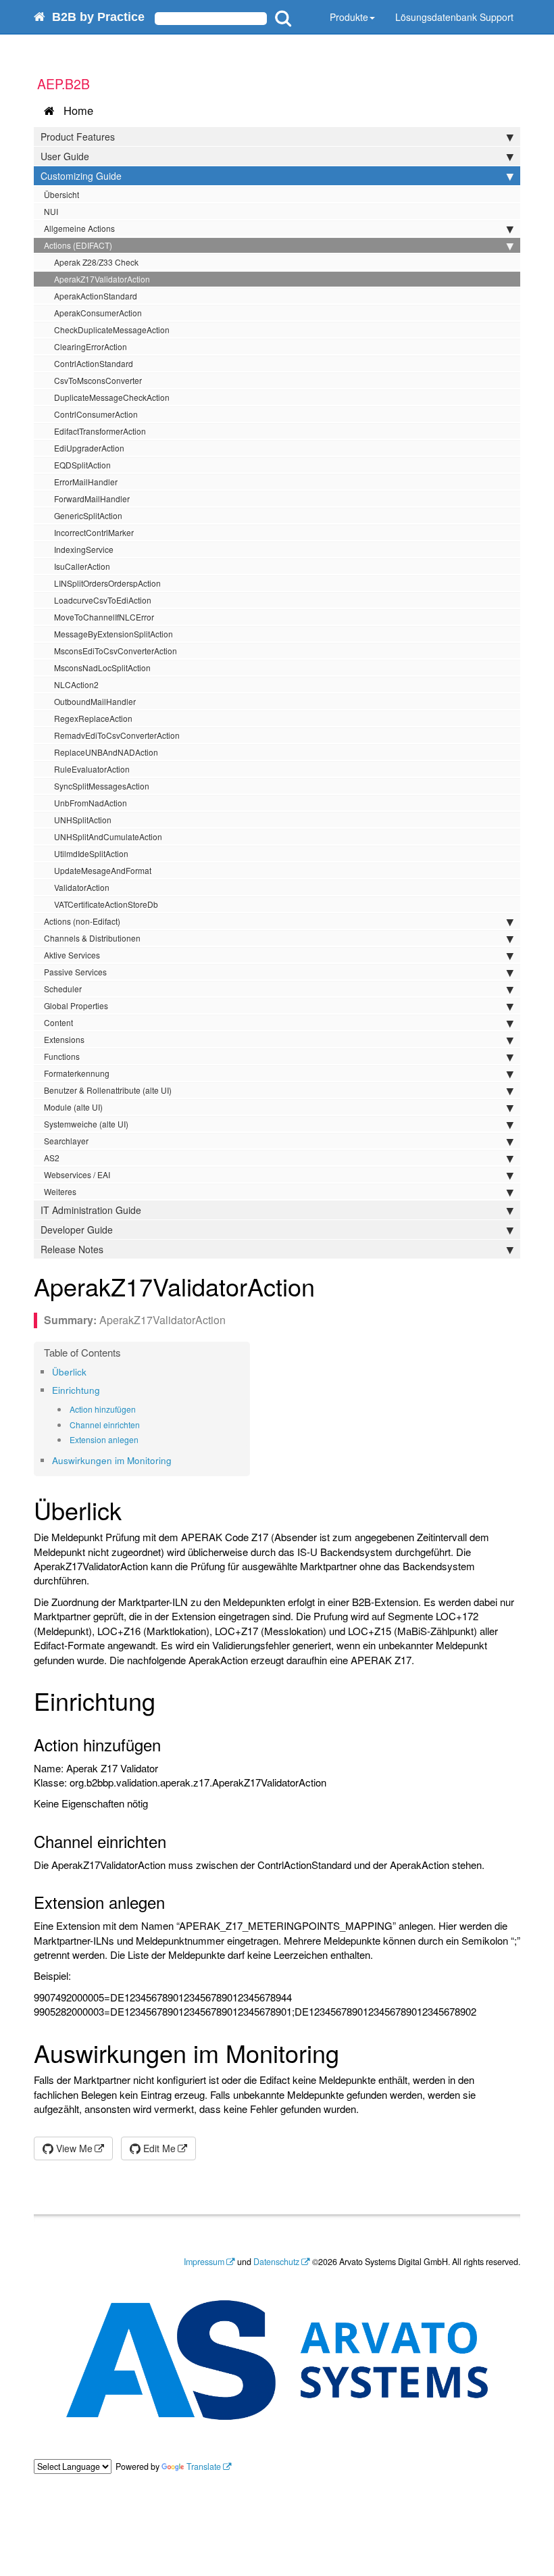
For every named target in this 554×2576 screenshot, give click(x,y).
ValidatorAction (82, 887)
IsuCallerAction (82, 566)
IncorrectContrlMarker (94, 532)
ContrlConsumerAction (96, 414)
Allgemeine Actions (79, 228)
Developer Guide (77, 1230)
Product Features (78, 137)
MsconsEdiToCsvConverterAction (116, 651)
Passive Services (75, 972)
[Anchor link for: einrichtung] (104, 1390)
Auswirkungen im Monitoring (112, 1460)
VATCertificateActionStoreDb (106, 904)
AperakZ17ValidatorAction (102, 279)
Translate (204, 2466)
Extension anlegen (104, 1439)
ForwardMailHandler (92, 499)
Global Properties (76, 1005)
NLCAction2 (76, 684)
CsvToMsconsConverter (98, 380)
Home (75, 110)
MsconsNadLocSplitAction (102, 667)
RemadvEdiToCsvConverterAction (117, 735)
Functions (62, 1056)
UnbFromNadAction (91, 803)
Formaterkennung (77, 1073)
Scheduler (63, 989)
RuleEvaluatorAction (92, 769)
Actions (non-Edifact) (82, 921)
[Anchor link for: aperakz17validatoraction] (327, 1286)
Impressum (204, 2262)
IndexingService (84, 549)
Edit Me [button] (158, 2148)
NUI (51, 211)
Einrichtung (76, 1390)
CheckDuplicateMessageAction (112, 330)
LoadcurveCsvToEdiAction (103, 600)
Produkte (349, 17)
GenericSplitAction (88, 515)
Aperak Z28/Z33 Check (96, 262)
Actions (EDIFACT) (78, 245)
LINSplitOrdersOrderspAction (107, 583)
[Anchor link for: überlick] (91, 1371)
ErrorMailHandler (86, 482)
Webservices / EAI (77, 1174)
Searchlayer (66, 1141)
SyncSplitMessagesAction (102, 786)
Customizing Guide (81, 176)
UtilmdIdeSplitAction (91, 853)
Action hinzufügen (103, 1409)
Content (58, 1022)
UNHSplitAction (83, 820)
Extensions (64, 1039)
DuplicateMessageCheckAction (112, 397)
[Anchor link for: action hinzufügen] (140, 1409)
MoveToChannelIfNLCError (104, 617)
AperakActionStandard (96, 296)
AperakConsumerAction (98, 313)
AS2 (52, 1158)
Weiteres (60, 1191)
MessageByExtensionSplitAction (114, 634)
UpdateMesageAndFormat (103, 870)
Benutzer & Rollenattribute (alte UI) (108, 1090)
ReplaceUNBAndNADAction (106, 752)
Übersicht (61, 194)
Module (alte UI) (73, 1107)
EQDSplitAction (82, 465)
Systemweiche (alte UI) (86, 1124)
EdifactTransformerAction (100, 431)
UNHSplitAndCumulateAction (108, 836)
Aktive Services (72, 955)
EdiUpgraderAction (89, 448)
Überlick (69, 1372)
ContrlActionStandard (94, 363)
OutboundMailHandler (95, 701)
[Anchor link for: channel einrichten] (144, 1425)
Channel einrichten (105, 1425)
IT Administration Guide (91, 1210)
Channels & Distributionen (92, 938)
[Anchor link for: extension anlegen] (143, 1440)
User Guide (65, 156)
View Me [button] (73, 2148)
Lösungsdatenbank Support (454, 17)
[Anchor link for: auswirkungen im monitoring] (176, 1460)
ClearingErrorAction (91, 346)
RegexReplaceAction (93, 718)
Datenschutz (276, 2262)
